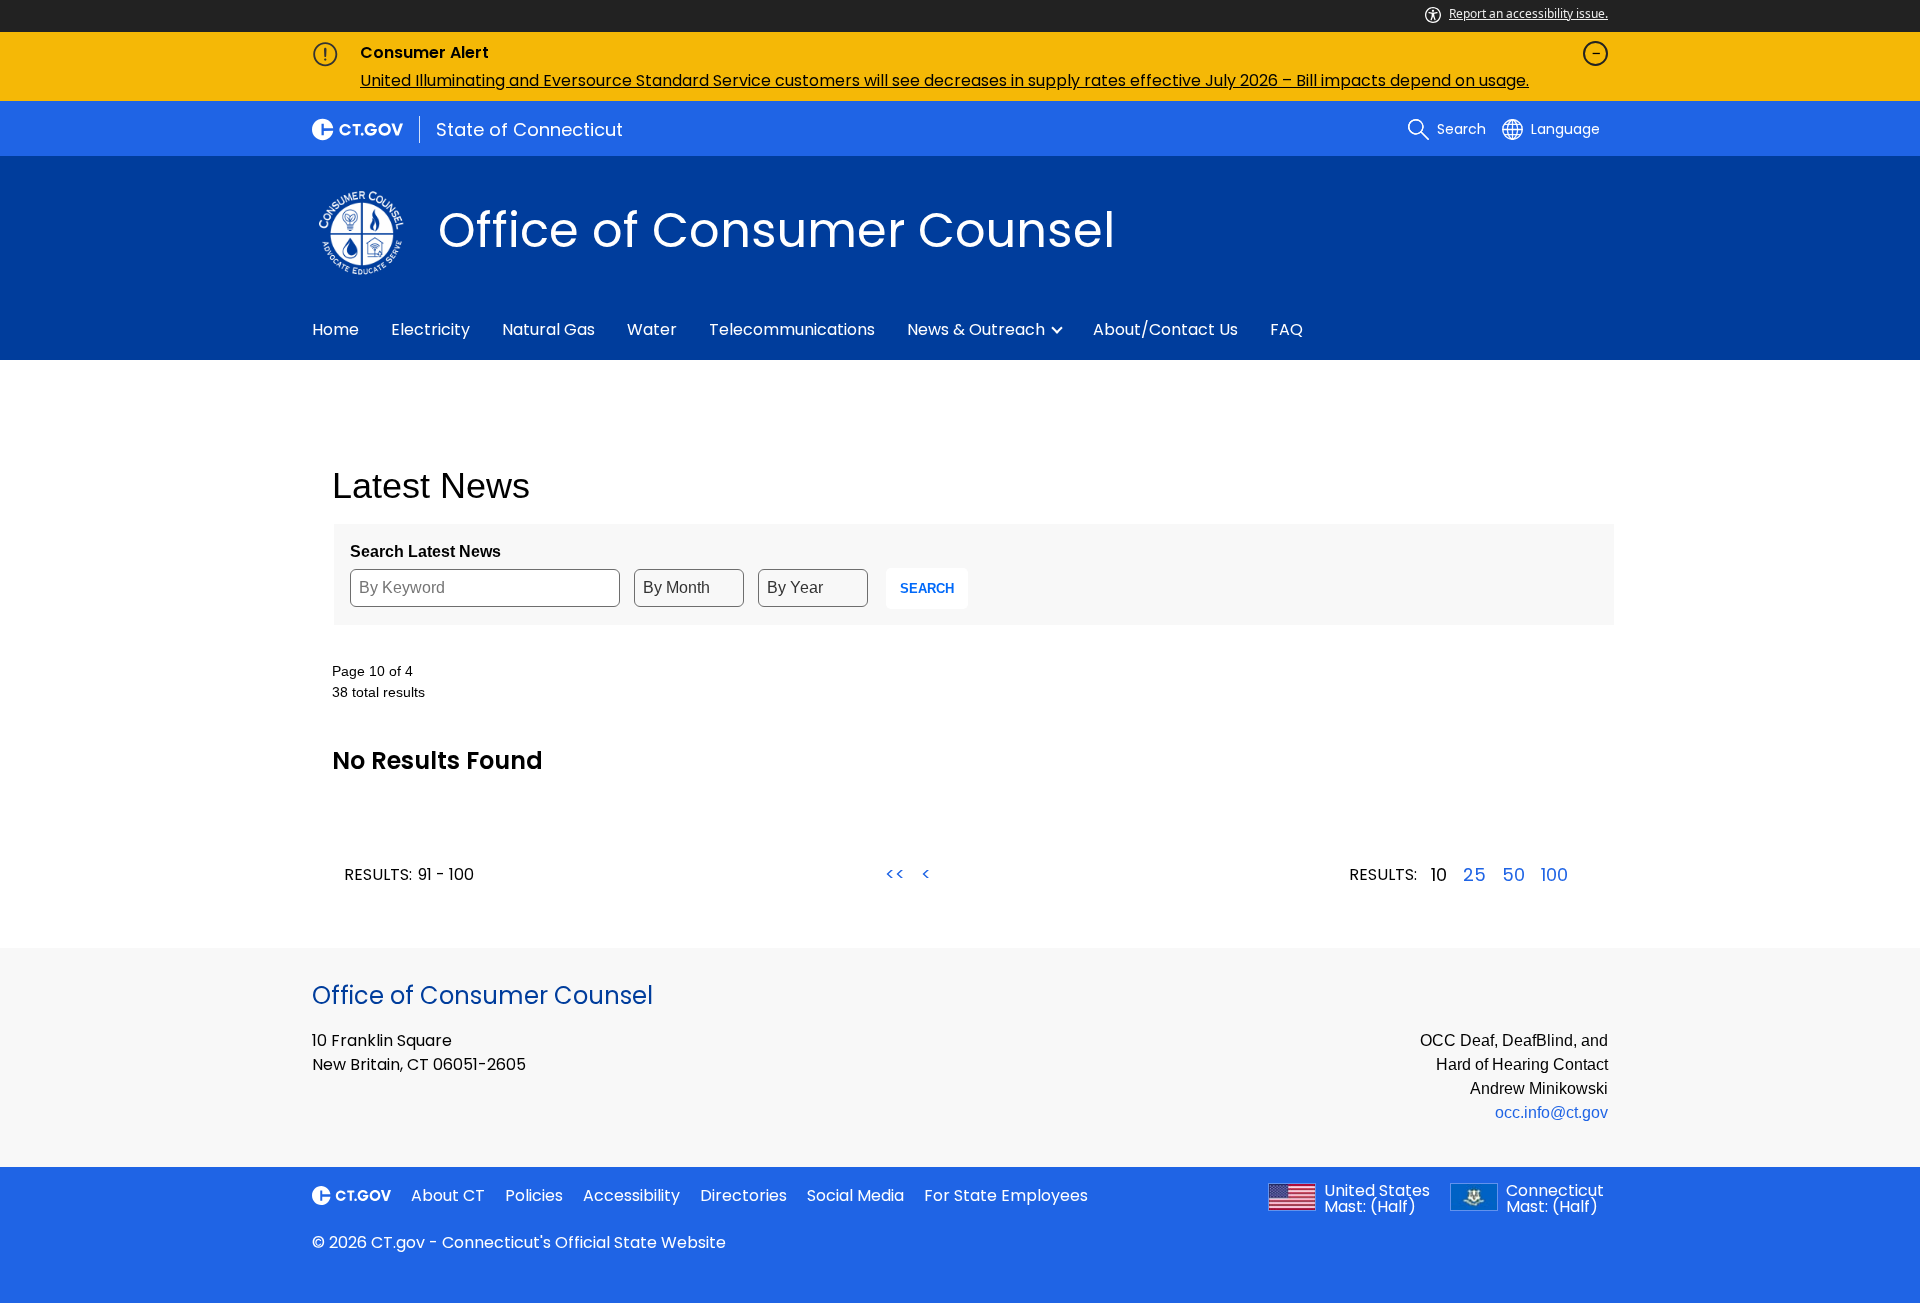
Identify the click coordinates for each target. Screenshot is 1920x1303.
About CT (448, 1195)
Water (652, 329)
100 (1554, 875)
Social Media (855, 1195)
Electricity (430, 329)
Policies (534, 1195)
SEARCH (927, 588)
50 (1513, 875)
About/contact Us (1165, 329)
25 (1474, 875)
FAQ (1286, 329)
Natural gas (548, 329)
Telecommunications (792, 329)
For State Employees (1006, 1195)
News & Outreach (976, 329)
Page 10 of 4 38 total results (378, 681)
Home (335, 329)
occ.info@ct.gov (1551, 1112)
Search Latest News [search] (425, 551)
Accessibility (631, 1195)
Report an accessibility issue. (1528, 13)
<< (895, 874)
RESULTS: (378, 874)
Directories (743, 1195)
